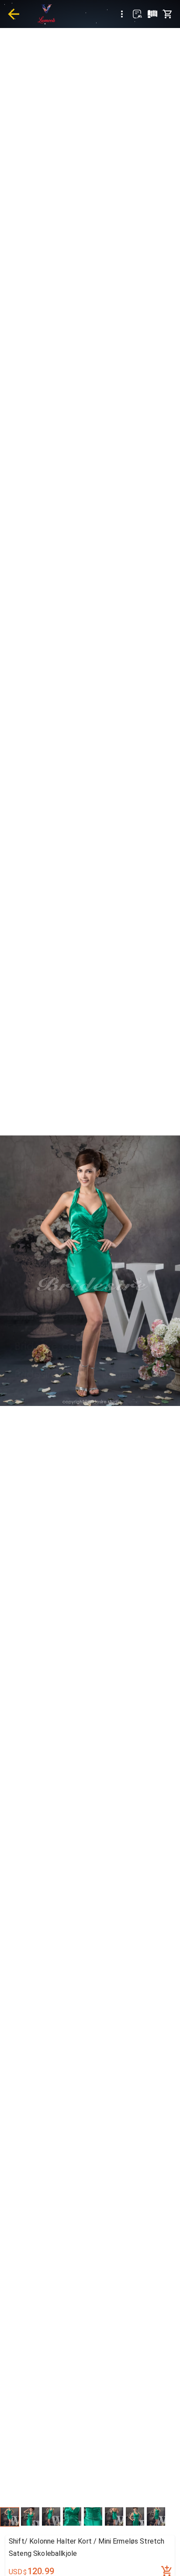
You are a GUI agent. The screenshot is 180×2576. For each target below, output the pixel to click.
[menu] (122, 14)
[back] (14, 14)
